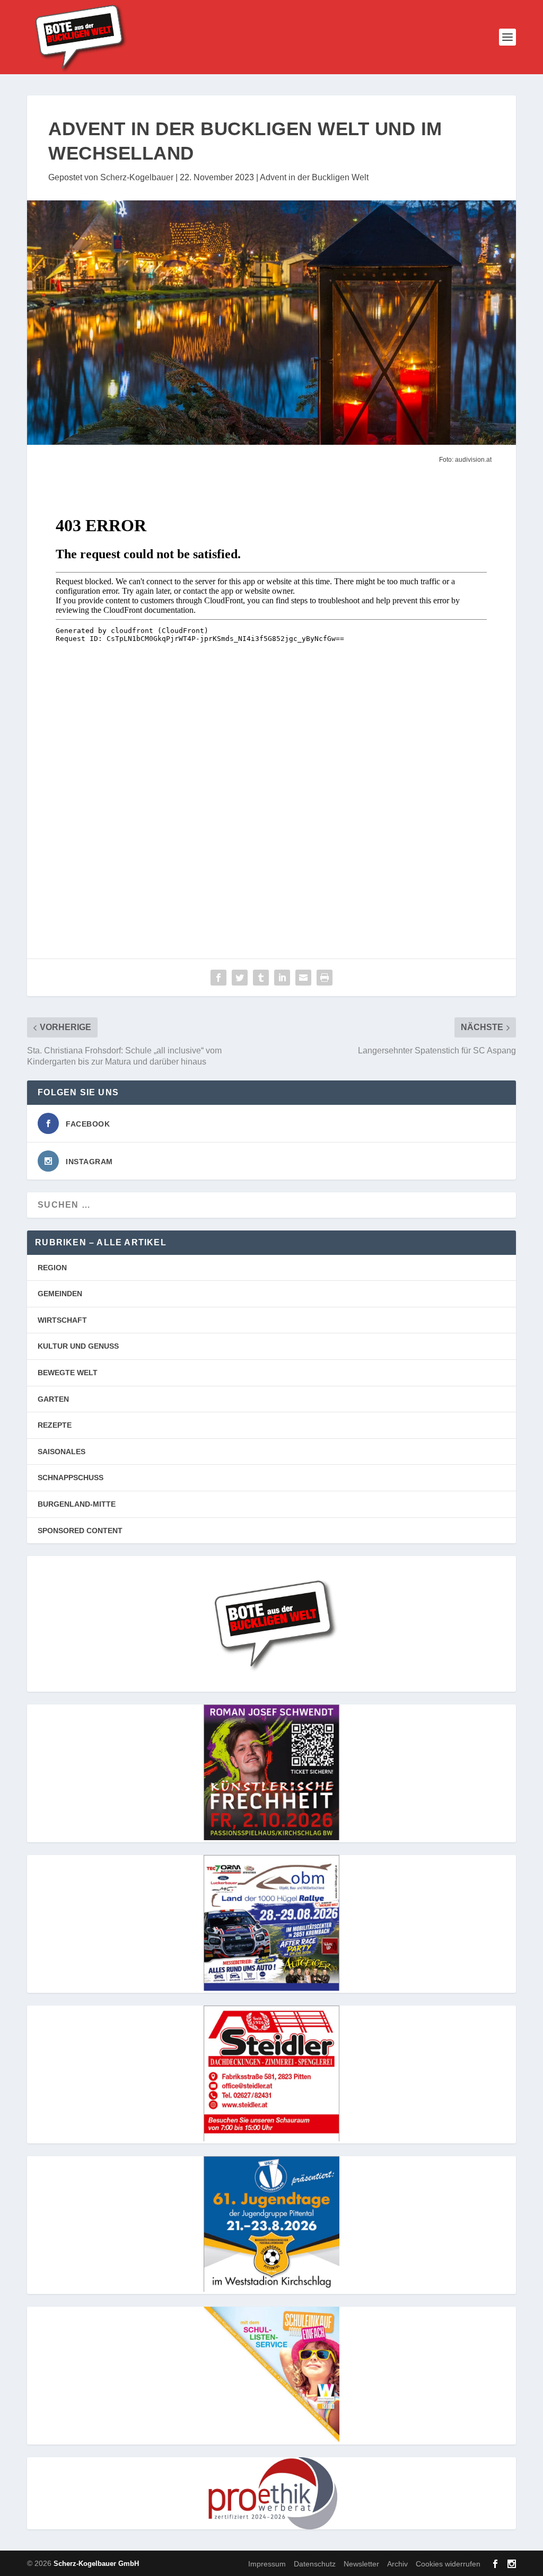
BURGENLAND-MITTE (77, 1504)
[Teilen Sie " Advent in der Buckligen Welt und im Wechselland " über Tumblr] (261, 978)
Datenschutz (315, 2564)
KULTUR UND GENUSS (78, 1346)
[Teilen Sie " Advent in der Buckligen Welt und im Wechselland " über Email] (303, 978)
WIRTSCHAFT (62, 1320)
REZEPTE (55, 1425)
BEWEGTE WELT (68, 1373)
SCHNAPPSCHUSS (71, 1478)
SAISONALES (62, 1452)
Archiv (397, 2564)
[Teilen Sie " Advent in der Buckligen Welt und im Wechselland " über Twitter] (240, 978)
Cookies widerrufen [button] (448, 2564)
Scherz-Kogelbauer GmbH (96, 2564)
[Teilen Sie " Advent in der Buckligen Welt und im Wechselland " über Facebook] (218, 978)
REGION (52, 1268)
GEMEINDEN (60, 1294)
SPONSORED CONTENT (80, 1531)
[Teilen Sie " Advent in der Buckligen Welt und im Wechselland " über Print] (325, 978)
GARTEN (53, 1399)
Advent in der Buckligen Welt (314, 177)
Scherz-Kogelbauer (137, 177)
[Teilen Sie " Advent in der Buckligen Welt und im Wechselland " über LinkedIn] (282, 978)
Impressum (267, 2564)
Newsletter (361, 2564)
